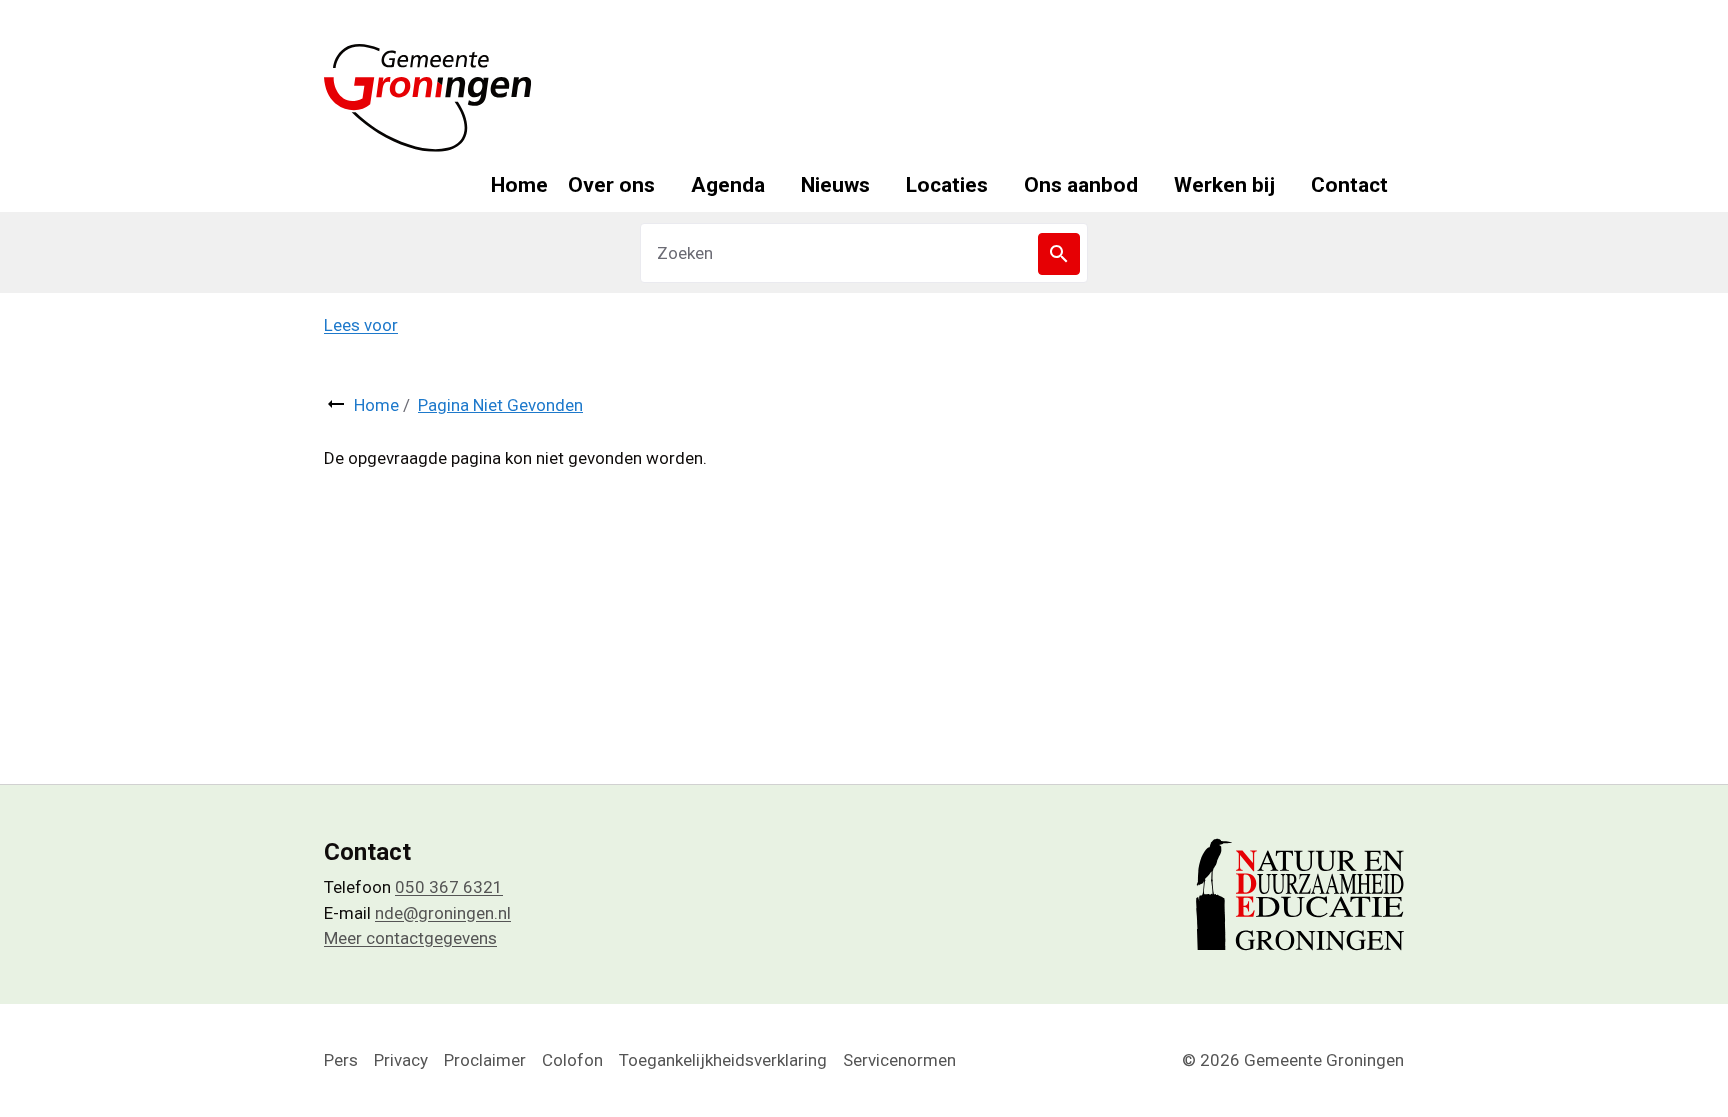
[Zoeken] (1059, 254)
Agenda (728, 185)
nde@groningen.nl (443, 913)
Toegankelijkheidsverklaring (723, 1060)
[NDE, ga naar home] (428, 98)
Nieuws (835, 185)
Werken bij (1224, 185)
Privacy (401, 1060)
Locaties (947, 185)
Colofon (572, 1060)
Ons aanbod (1081, 185)
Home (519, 185)
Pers (341, 1060)
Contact (1349, 185)
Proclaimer (485, 1060)
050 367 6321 (449, 887)
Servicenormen (899, 1060)
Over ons (611, 185)
